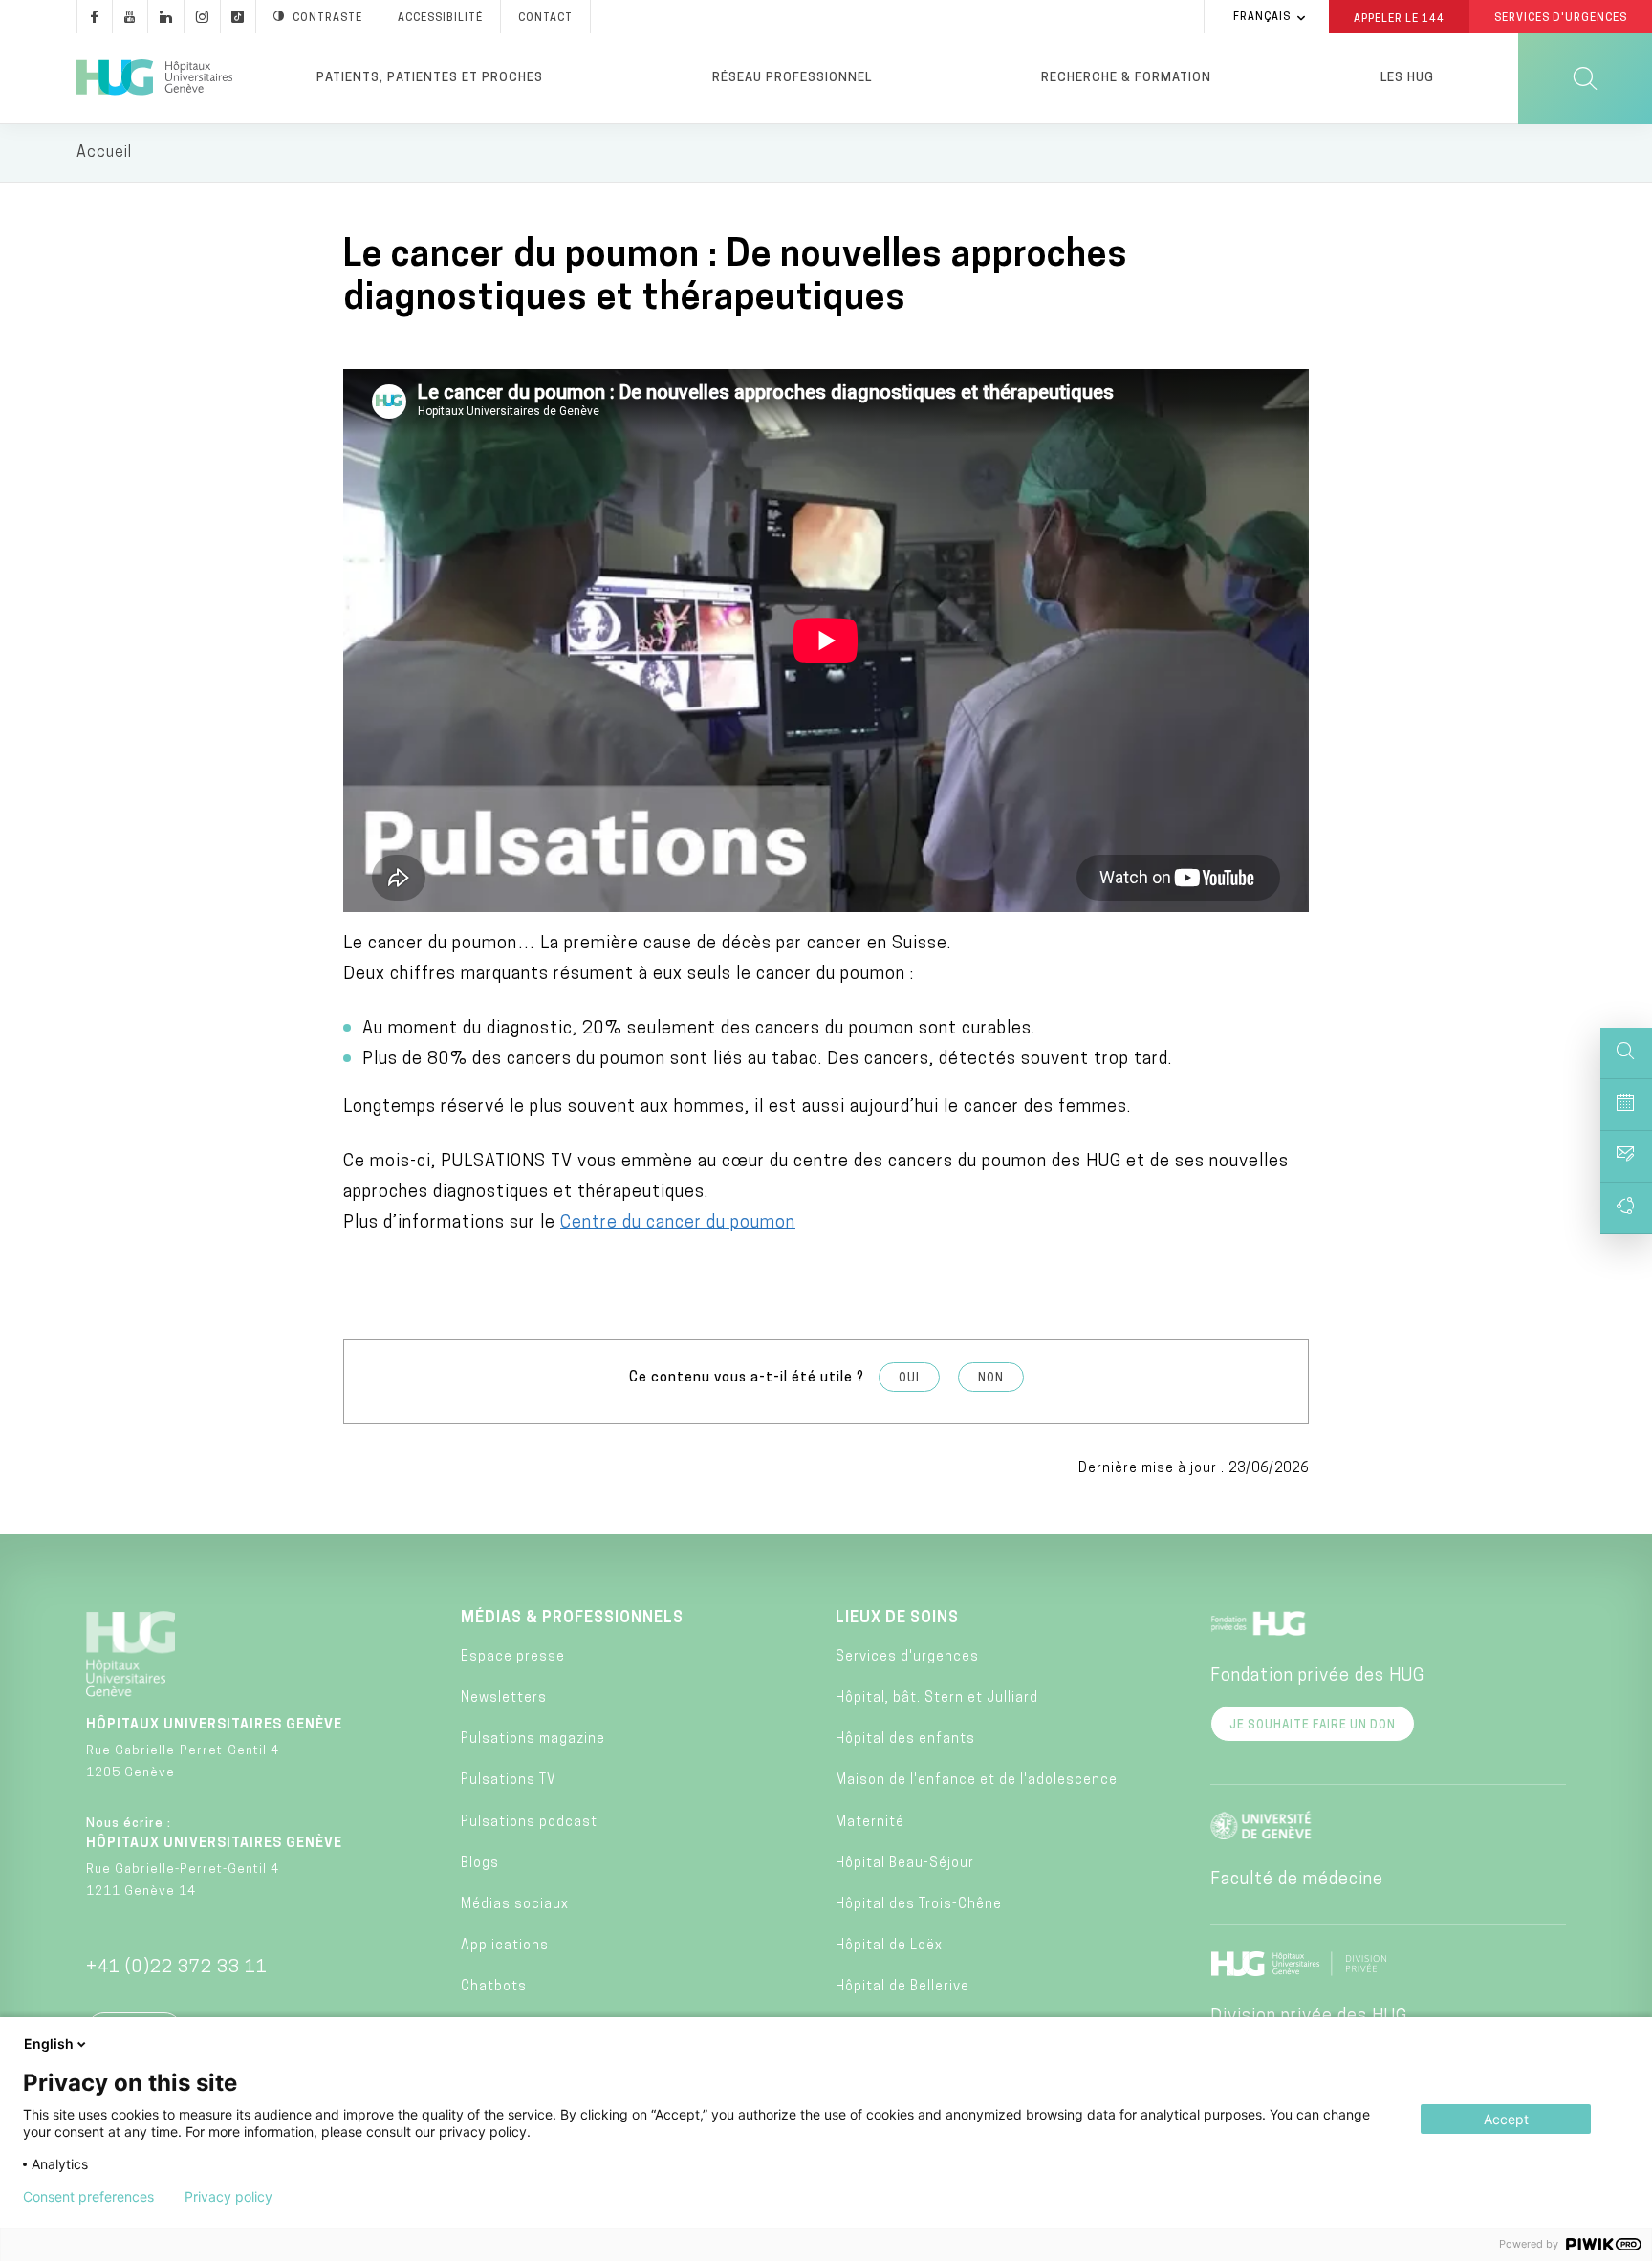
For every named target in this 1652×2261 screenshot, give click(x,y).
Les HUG (1407, 78)
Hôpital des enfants (905, 1739)
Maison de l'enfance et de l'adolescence (977, 1781)
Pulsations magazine (533, 1739)
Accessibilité (440, 19)
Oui (909, 1379)
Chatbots (494, 1987)
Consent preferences (88, 2197)
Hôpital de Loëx (889, 1946)
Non (991, 1379)
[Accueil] (154, 78)
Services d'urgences (907, 1657)
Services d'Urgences (1561, 19)
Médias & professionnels (572, 1619)
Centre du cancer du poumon (678, 1224)
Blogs (480, 1864)
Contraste (327, 19)
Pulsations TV (509, 1781)
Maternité (870, 1823)
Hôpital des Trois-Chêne (919, 1905)
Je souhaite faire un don (1313, 1726)
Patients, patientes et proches (430, 78)
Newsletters (504, 1698)
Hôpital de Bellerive (902, 1987)
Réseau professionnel (792, 78)
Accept (1506, 2119)
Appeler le (1399, 18)
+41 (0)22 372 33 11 (177, 1968)
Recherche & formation (1126, 78)
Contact (545, 19)
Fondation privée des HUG (1317, 1677)
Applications (505, 1946)
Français (1262, 18)
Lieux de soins (897, 1619)
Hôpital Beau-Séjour (905, 1864)
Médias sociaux (515, 1905)
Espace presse (513, 1657)
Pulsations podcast (529, 1823)
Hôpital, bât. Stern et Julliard (937, 1698)
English (49, 2044)
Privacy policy (228, 2197)
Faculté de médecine (1297, 1881)
